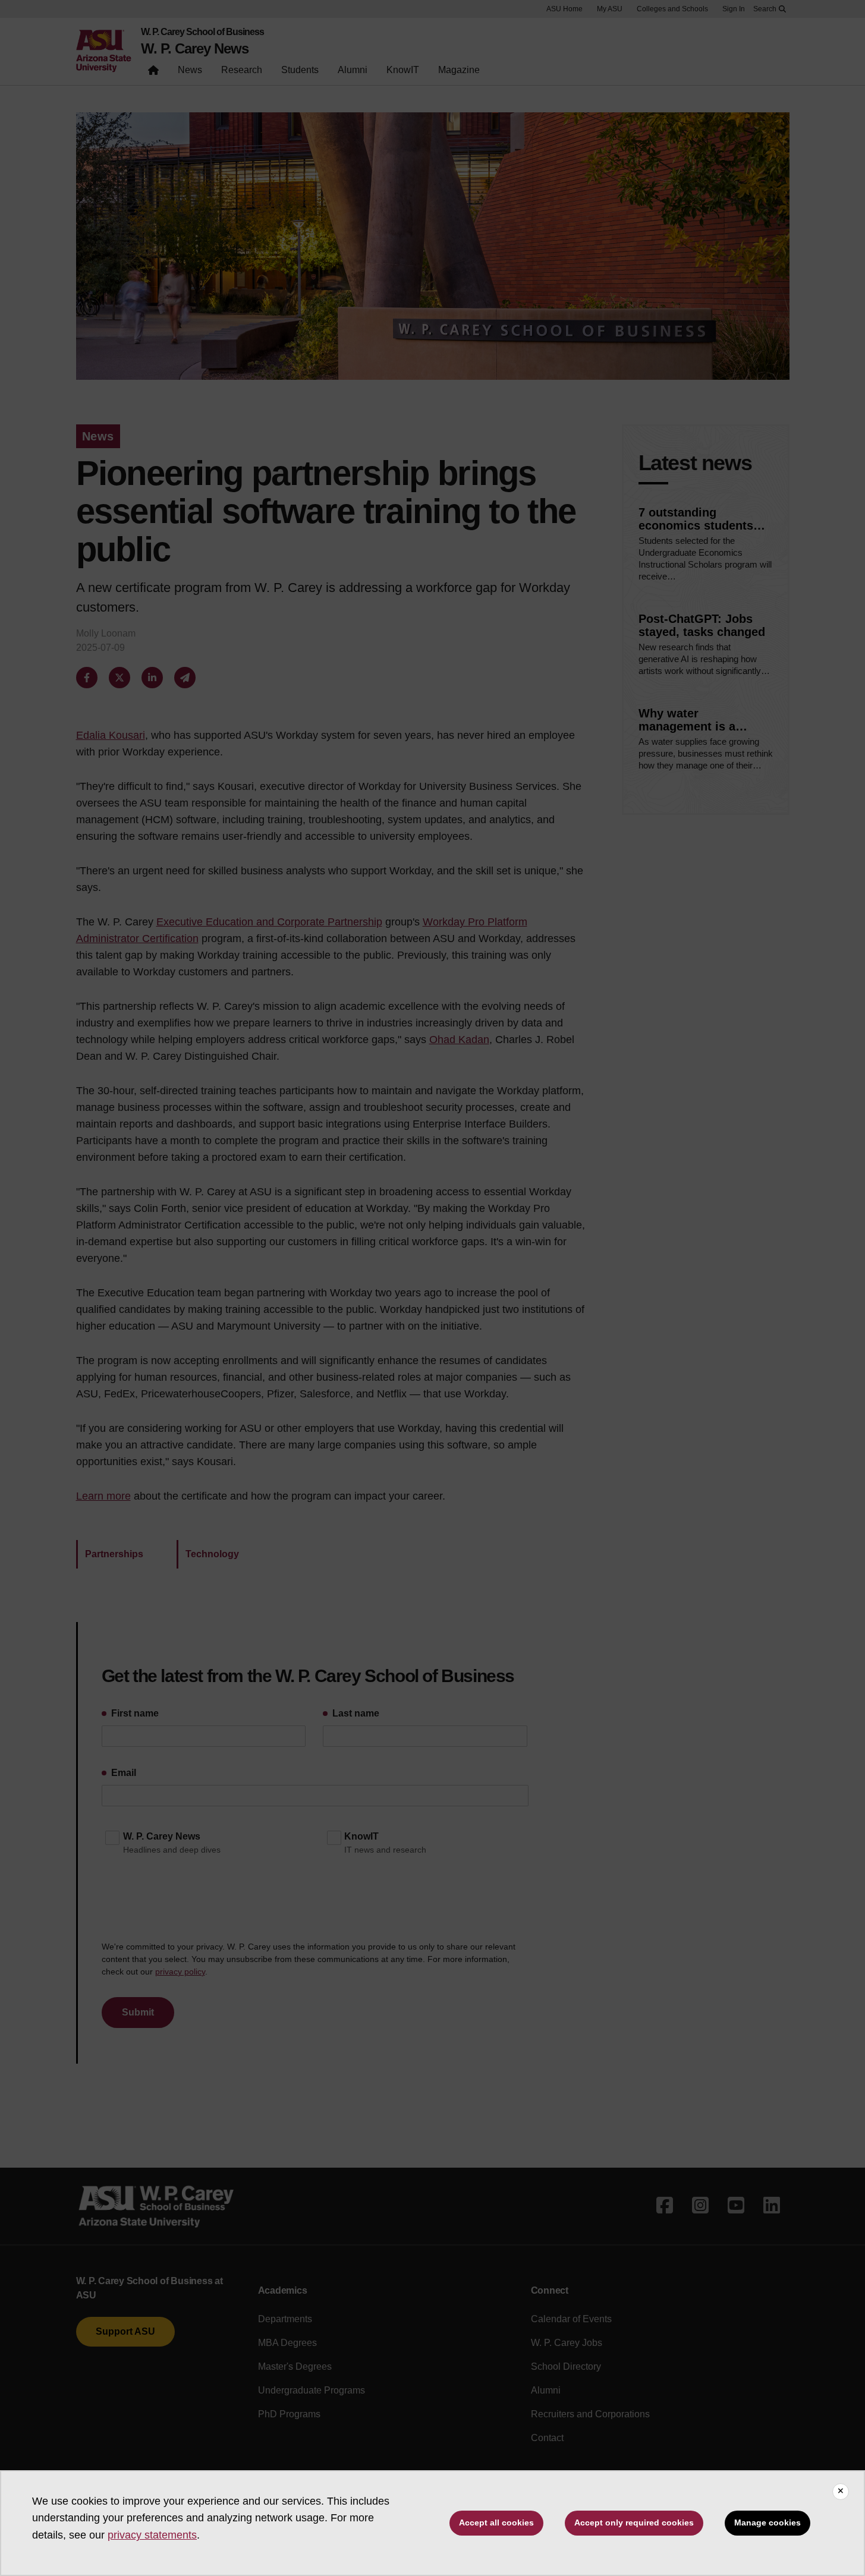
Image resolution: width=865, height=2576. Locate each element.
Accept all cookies (496, 2523)
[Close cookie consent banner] (841, 2492)
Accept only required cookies (634, 2523)
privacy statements (152, 2535)
